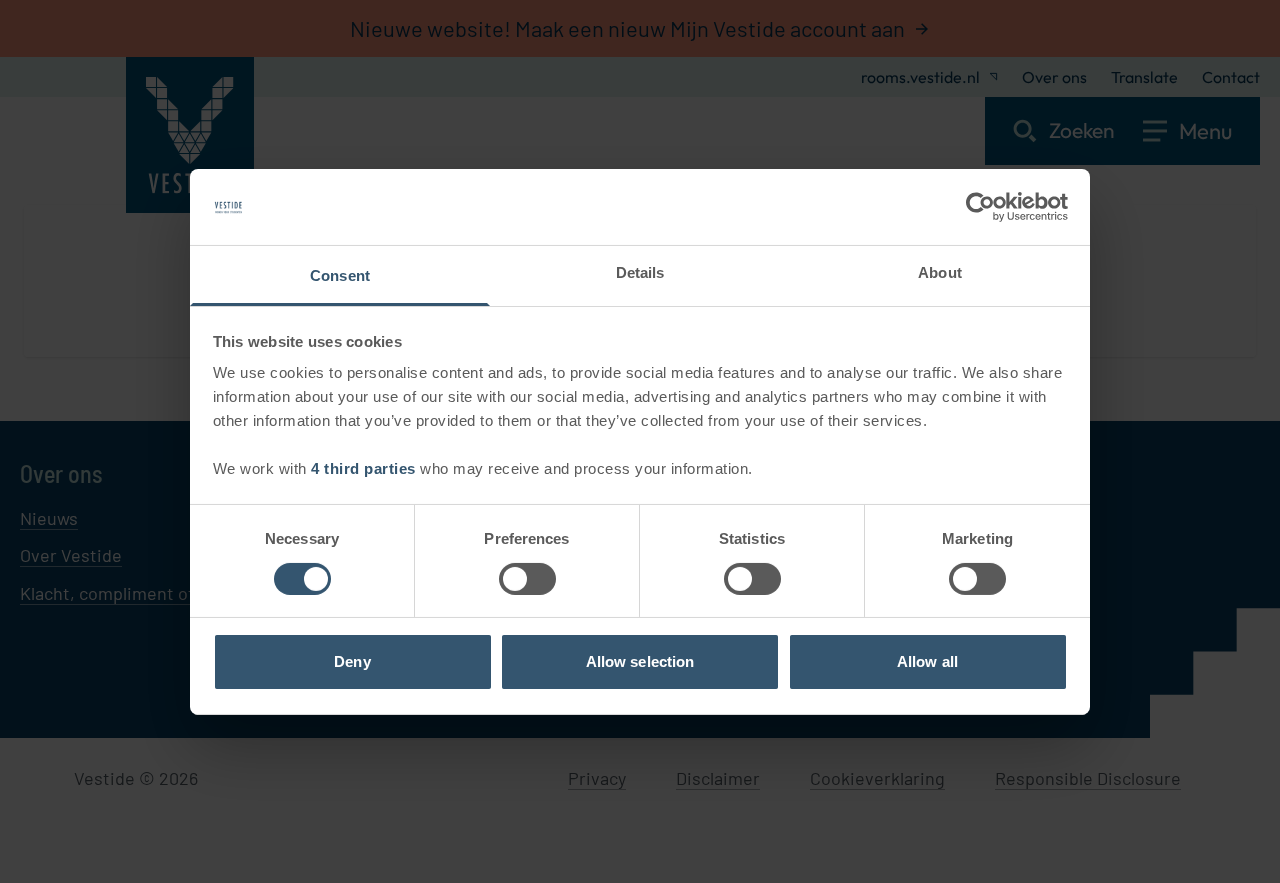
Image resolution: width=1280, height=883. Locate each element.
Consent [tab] (340, 275)
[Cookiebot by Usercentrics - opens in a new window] (980, 207)
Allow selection (640, 661)
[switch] (527, 579)
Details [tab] (640, 272)
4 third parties (363, 468)
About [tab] (940, 272)
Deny (352, 661)
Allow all (927, 661)
